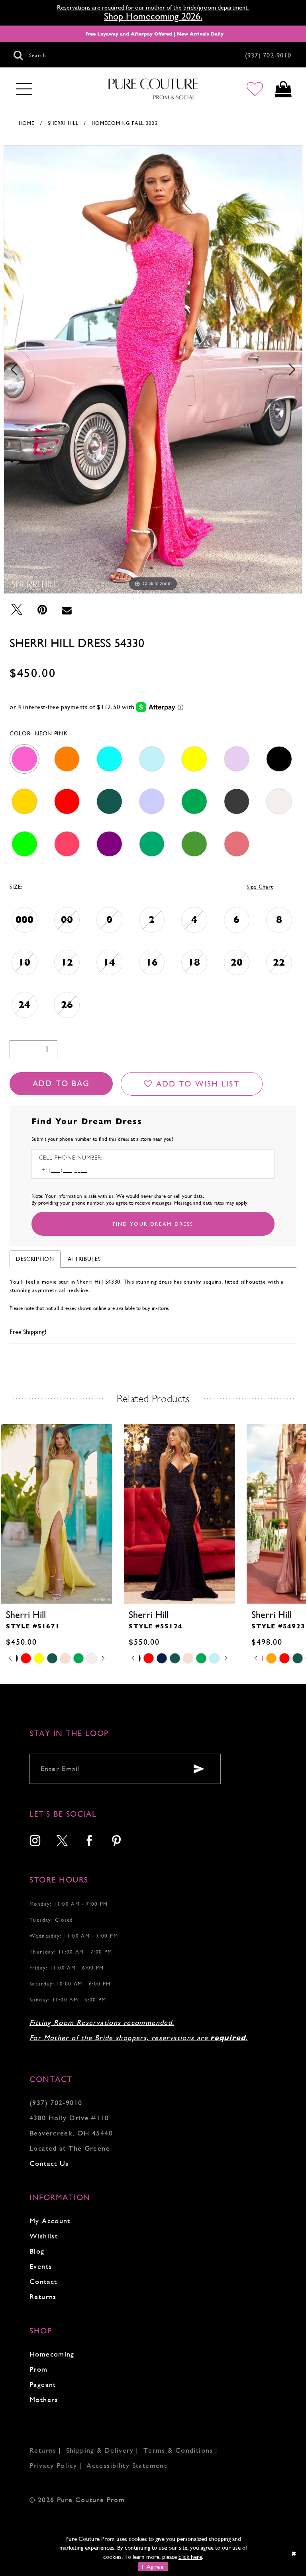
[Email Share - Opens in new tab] (67, 610)
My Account (50, 2221)
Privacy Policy (53, 2465)
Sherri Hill (63, 123)
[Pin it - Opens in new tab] (42, 610)
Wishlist (44, 2236)
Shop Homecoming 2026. (153, 16)
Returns (43, 2296)
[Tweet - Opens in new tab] (17, 610)
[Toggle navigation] (24, 89)
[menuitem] (35, 1842)
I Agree (153, 2567)
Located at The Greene (70, 2148)
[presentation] (57, 1514)
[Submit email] (199, 1769)
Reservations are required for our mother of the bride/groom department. (153, 7)
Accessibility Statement (127, 2465)
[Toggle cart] (283, 89)
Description (35, 1259)
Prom (39, 2369)
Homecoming (52, 2354)
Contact (43, 2281)
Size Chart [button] (260, 887)
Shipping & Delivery (100, 2450)
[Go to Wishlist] (255, 89)
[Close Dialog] (294, 2553)
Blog (37, 2251)
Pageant (43, 2384)
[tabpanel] (153, 369)
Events (41, 2266)
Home (27, 123)
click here (190, 2557)
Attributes (84, 1259)
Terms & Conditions (178, 2450)
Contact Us (49, 2163)
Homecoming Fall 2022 (125, 123)
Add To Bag (61, 1084)
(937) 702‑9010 (56, 2103)
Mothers (44, 2399)
